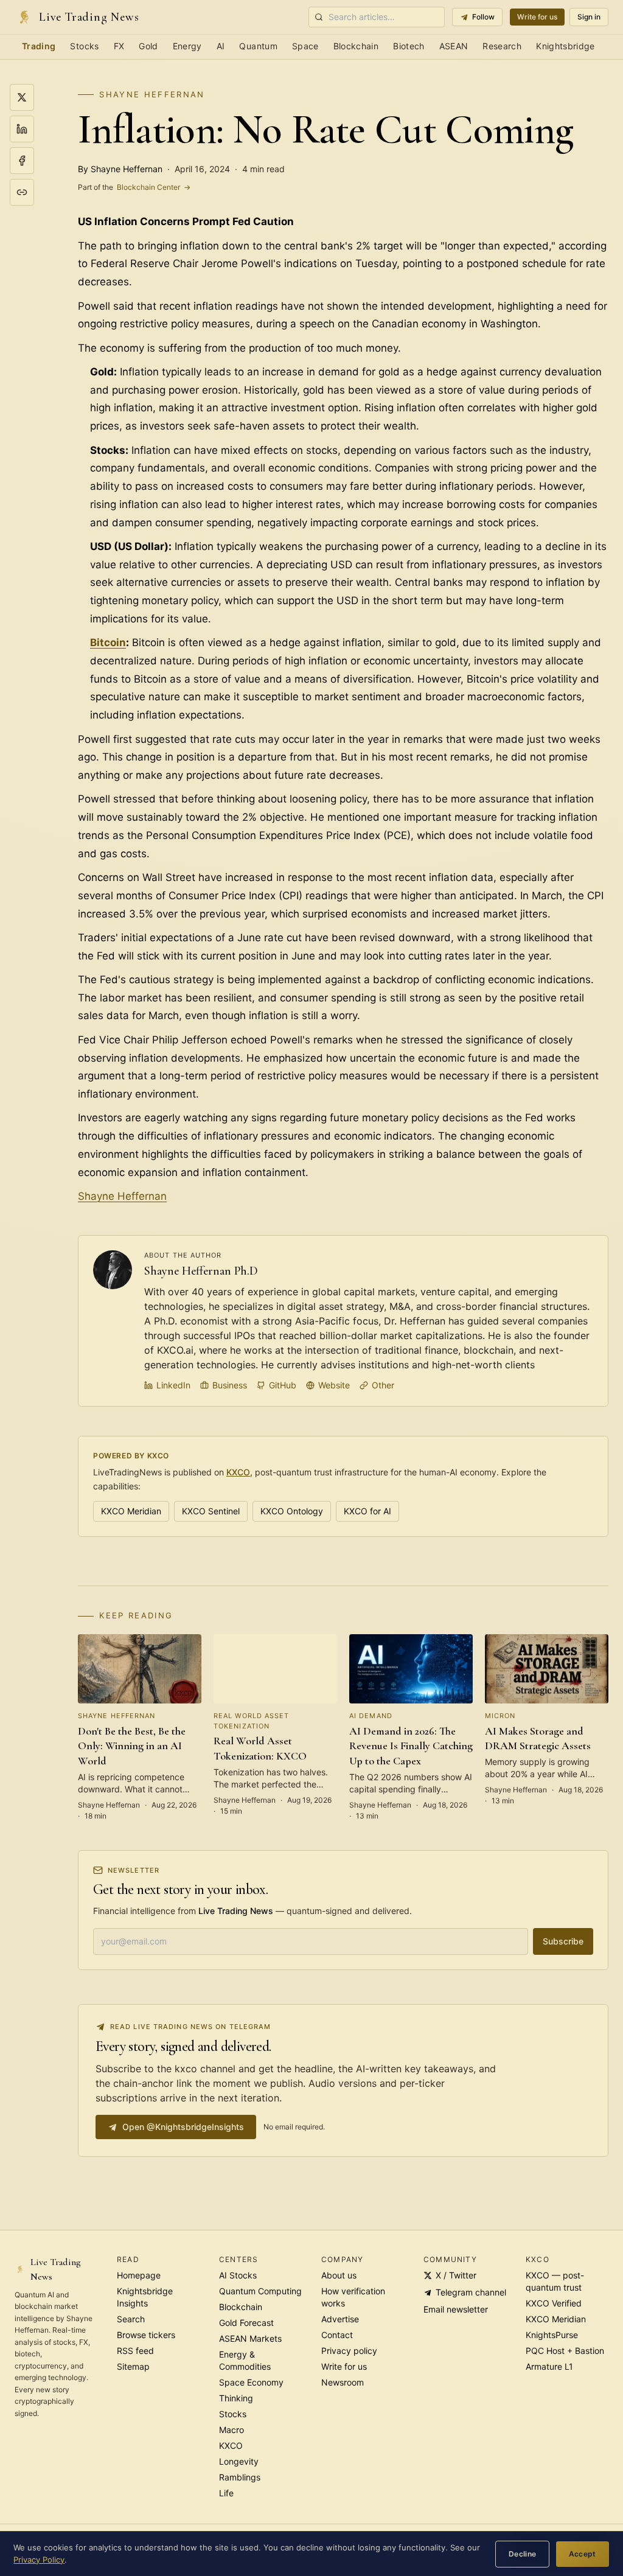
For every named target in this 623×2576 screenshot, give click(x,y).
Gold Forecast (246, 2323)
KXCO (238, 1472)
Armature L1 (549, 2366)
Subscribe (563, 1941)
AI (221, 46)
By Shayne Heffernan (120, 169)
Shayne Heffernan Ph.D (201, 1271)
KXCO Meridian (131, 1511)
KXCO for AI (367, 1511)
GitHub (283, 1385)
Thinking (236, 2398)
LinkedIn (173, 1385)
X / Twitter (456, 2275)
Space (305, 46)
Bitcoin (108, 642)
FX (119, 46)
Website (334, 1385)
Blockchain (356, 46)
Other (383, 1385)
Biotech (409, 46)
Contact (337, 2335)
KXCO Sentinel (211, 1511)
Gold (148, 46)
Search (131, 2319)
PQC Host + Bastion (565, 2351)
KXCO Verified (554, 2303)
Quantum (258, 46)
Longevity (239, 2461)
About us (339, 2275)
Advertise (340, 2319)
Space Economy (251, 2382)
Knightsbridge (566, 46)
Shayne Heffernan (152, 94)
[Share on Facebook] (22, 161)
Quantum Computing (260, 2291)
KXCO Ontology (292, 1511)
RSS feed (135, 2351)
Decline (523, 2554)
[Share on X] (22, 97)
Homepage (139, 2275)
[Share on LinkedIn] (22, 129)
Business (230, 1385)
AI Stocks (238, 2275)
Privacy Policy (39, 2560)
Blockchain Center (134, 187)
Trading (39, 46)
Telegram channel (471, 2292)
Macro (231, 2430)
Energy (187, 46)
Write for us (537, 17)
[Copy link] (22, 192)
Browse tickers (146, 2335)
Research (502, 46)
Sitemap (133, 2366)
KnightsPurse (552, 2335)
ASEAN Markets (250, 2338)
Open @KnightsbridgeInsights (183, 2127)
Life (226, 2493)
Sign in (589, 17)
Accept (583, 2554)
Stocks (84, 46)
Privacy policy (349, 2351)
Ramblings (240, 2477)
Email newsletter (456, 2309)
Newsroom (343, 2382)
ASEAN (454, 46)
